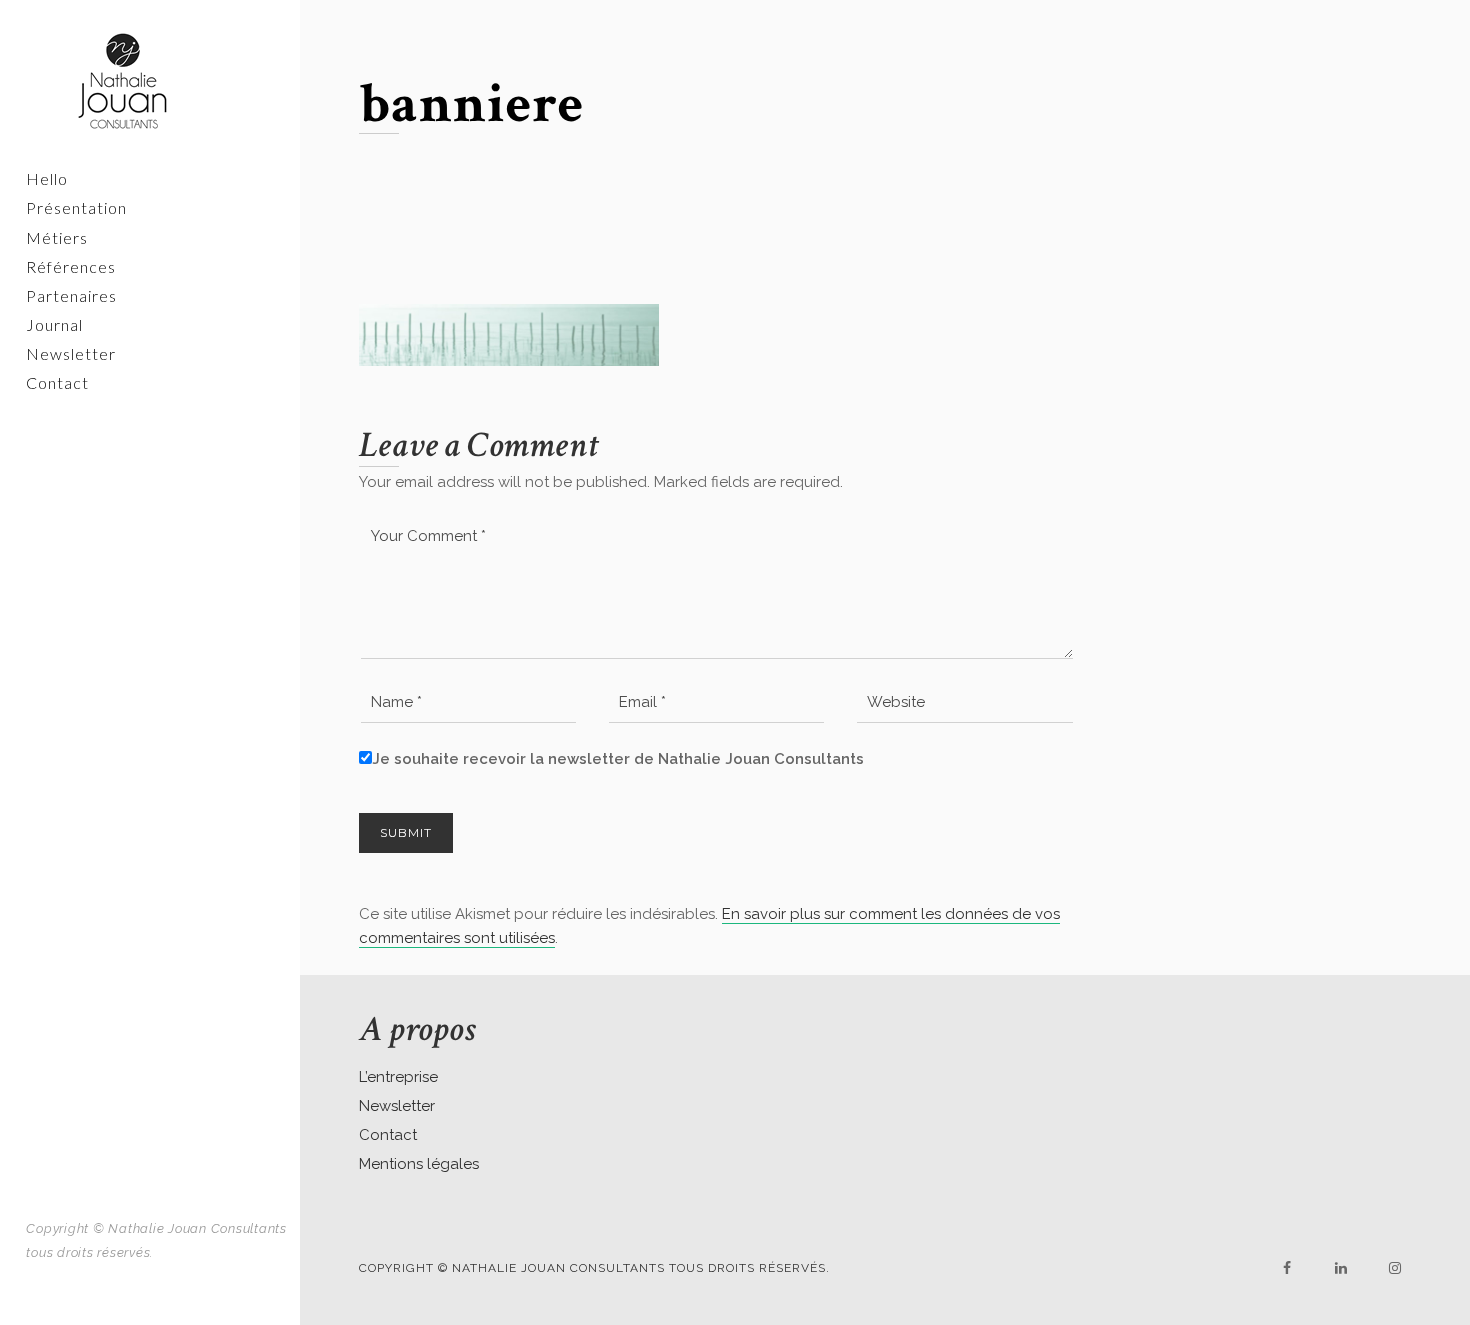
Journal (54, 324)
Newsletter (71, 353)
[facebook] (1287, 1268)
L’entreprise (398, 1077)
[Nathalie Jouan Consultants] (150, 81)
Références (71, 266)
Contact (57, 382)
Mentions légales (419, 1164)
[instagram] (1395, 1268)
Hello (47, 178)
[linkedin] (1341, 1268)
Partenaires (71, 295)
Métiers (57, 237)
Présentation (76, 207)
